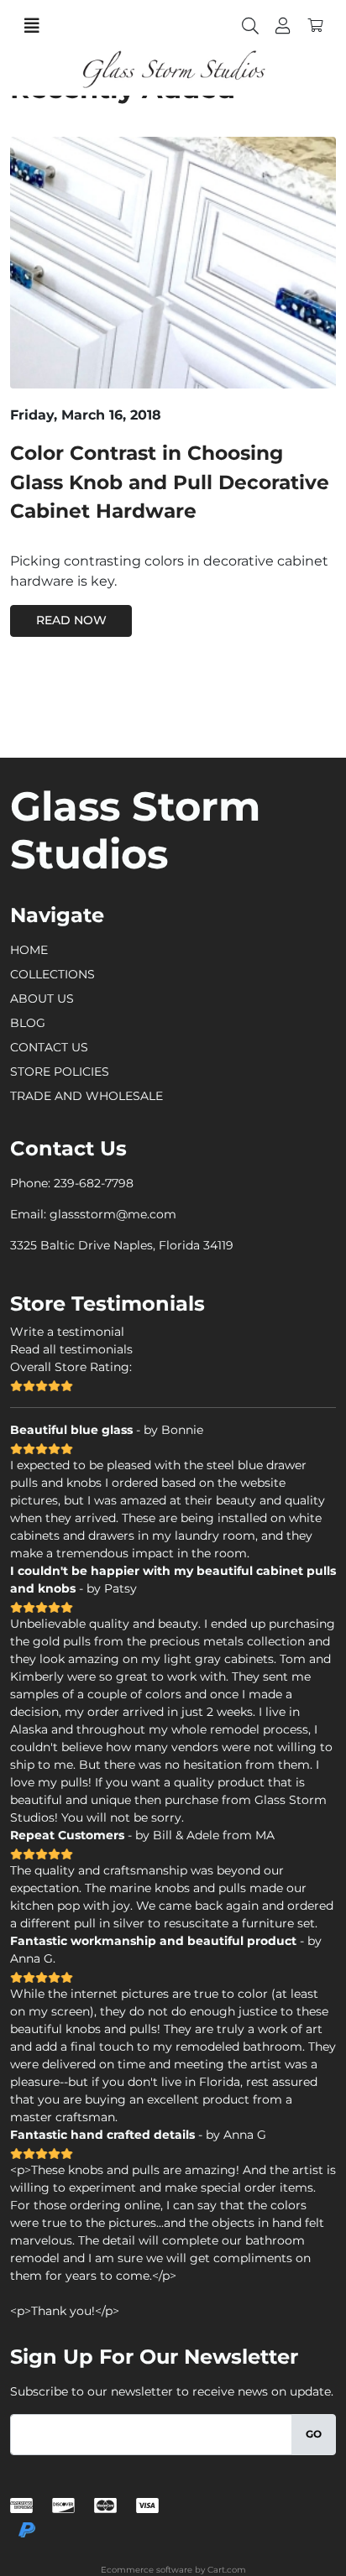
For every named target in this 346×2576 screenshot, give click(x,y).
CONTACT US (49, 1047)
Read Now (71, 620)
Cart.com (227, 2570)
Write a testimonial (67, 1332)
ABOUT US (42, 999)
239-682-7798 (94, 1183)
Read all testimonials (71, 1349)
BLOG (28, 1023)
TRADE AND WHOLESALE (86, 1096)
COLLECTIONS (52, 974)
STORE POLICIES (60, 1072)
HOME (29, 950)
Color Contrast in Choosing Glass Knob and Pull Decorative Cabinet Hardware (170, 482)
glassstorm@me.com (113, 1214)
